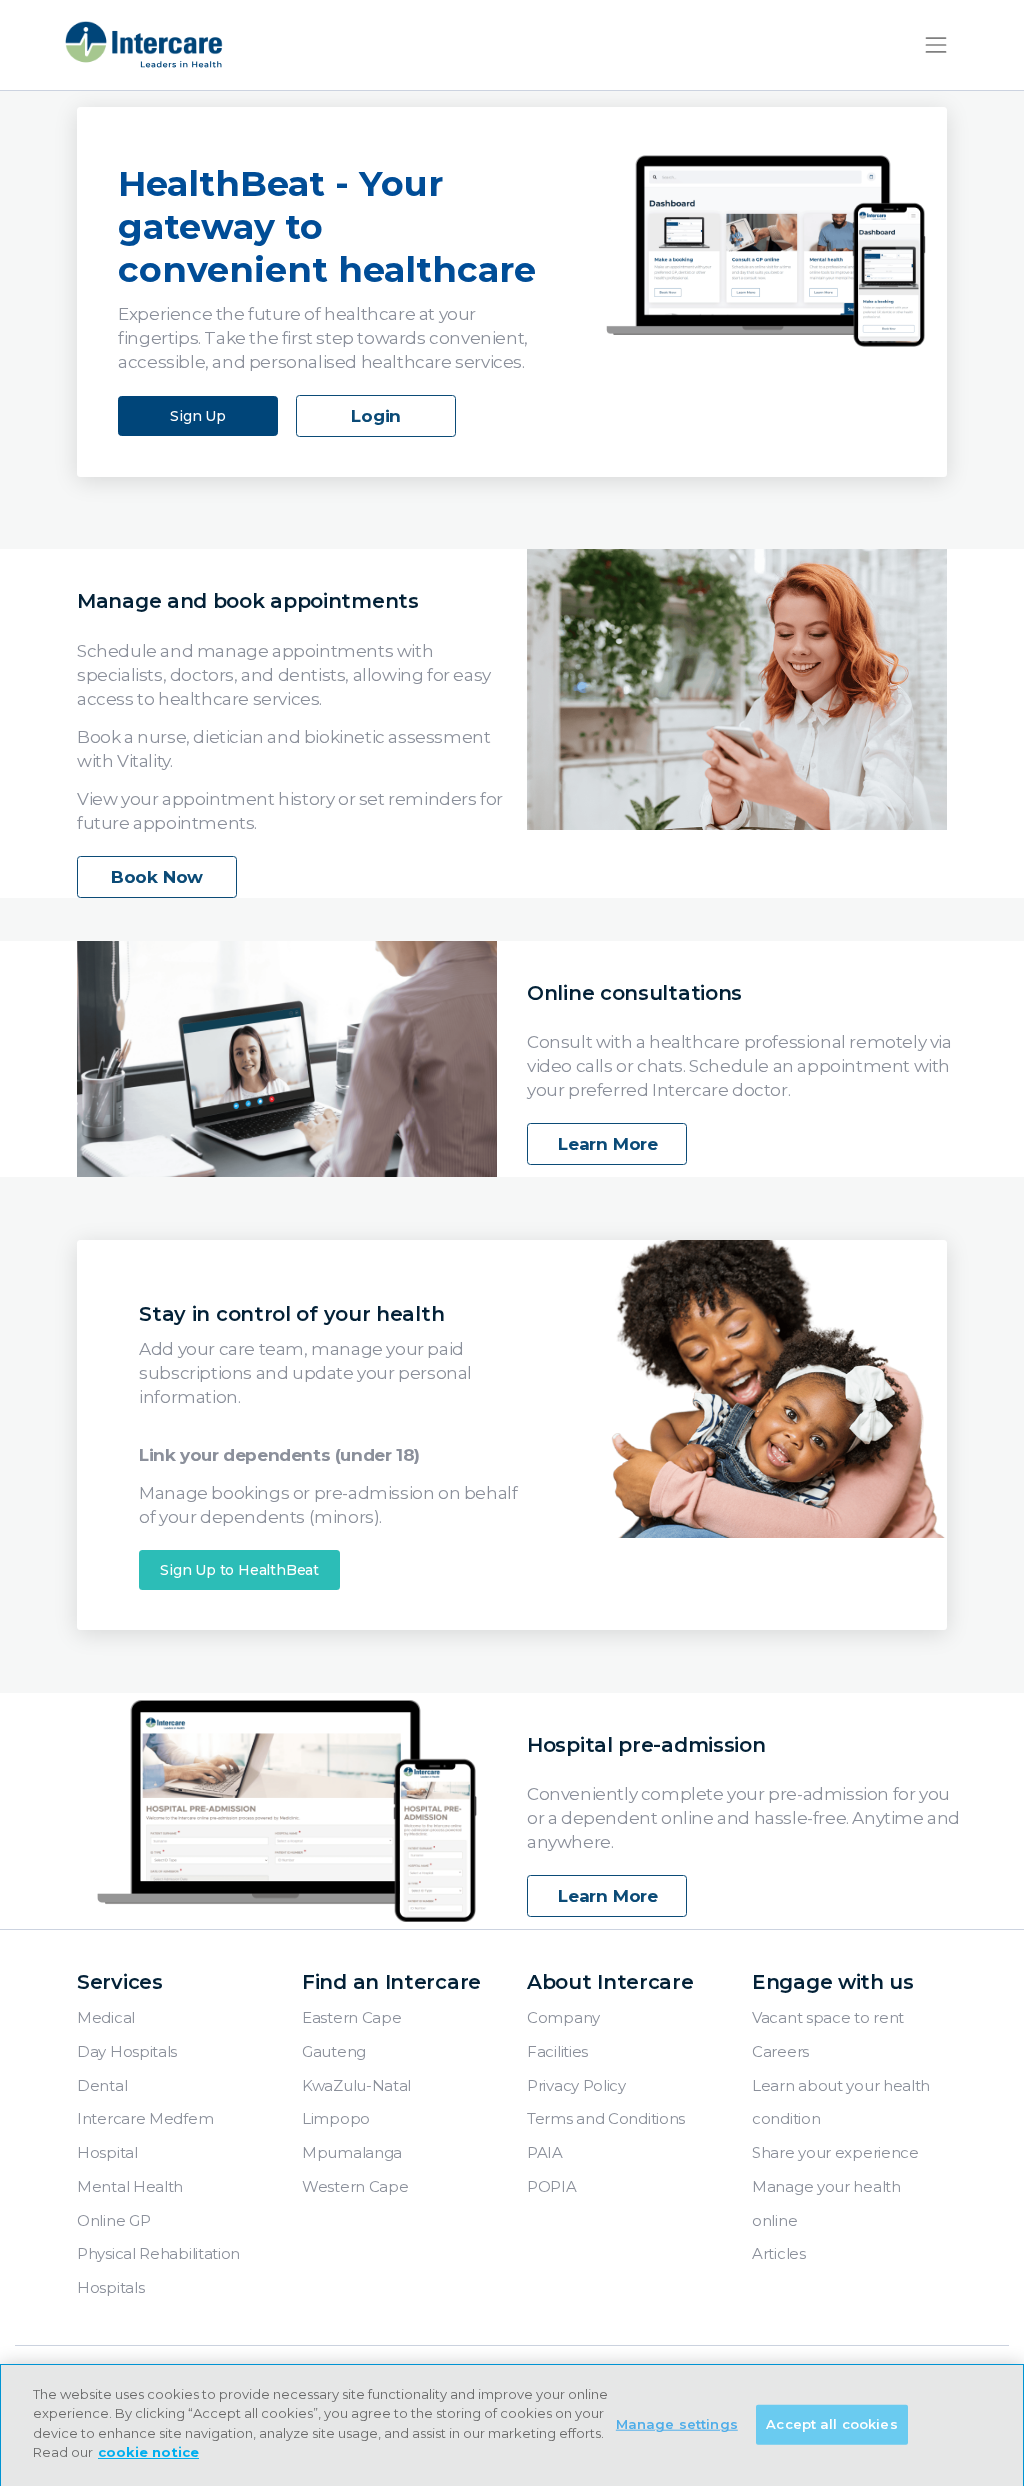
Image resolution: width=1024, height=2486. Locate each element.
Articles (779, 2253)
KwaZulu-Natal (356, 2085)
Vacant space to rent (828, 2017)
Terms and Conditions (606, 2118)
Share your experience (835, 2152)
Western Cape (355, 2186)
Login (376, 416)
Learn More (608, 1144)
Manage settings (677, 2424)
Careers (780, 2051)
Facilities (557, 2051)
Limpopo (336, 2118)
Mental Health (130, 2186)
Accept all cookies (831, 2424)
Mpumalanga (352, 2152)
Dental (102, 2085)
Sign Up (198, 416)
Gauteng (334, 2051)
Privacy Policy (576, 2085)
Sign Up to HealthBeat (239, 1570)
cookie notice (148, 2452)
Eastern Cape (351, 2017)
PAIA (545, 2152)
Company (563, 2017)
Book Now (157, 877)
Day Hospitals (127, 2051)
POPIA (552, 2186)
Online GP (113, 2220)
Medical (106, 2017)
